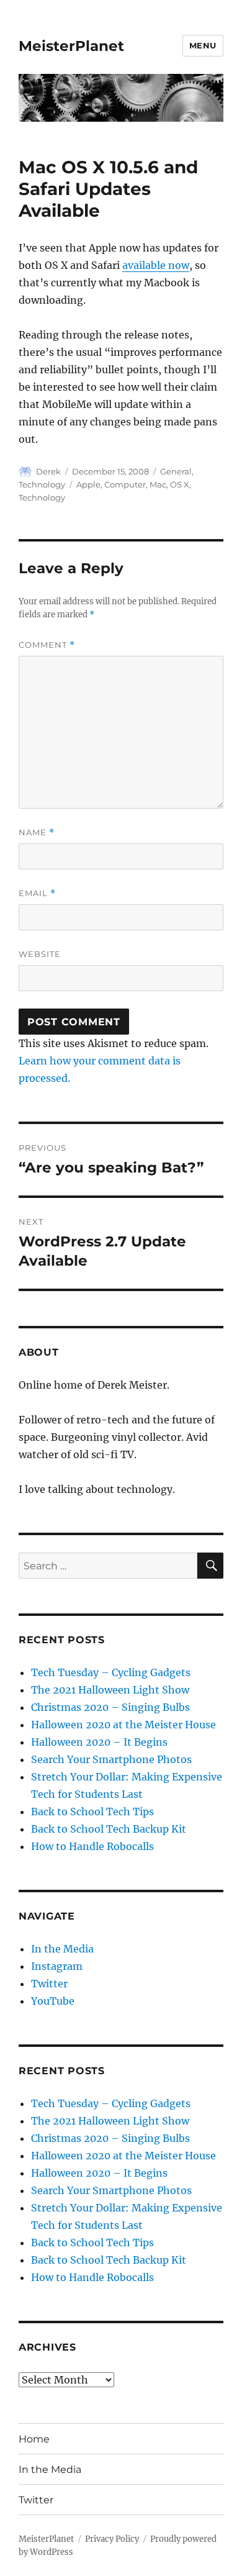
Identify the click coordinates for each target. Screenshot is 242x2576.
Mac (158, 484)
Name (37, 832)
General (176, 471)
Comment (47, 645)
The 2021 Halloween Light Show (110, 1690)
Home (34, 2439)
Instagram (57, 1966)
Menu (203, 45)
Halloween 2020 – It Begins (99, 1742)
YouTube (53, 2001)
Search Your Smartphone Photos (111, 1759)
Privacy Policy (112, 2539)
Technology (42, 484)
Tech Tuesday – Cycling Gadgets (111, 1672)
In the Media (62, 1949)
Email (37, 893)
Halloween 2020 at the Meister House (123, 1725)
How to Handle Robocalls (92, 1846)
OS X (180, 484)
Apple (88, 484)
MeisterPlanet (71, 46)
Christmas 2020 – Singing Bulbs (110, 1707)
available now (156, 265)
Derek (48, 471)
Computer (125, 484)
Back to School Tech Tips (92, 1812)
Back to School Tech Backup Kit (109, 1829)
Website (40, 954)
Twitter (49, 1984)
